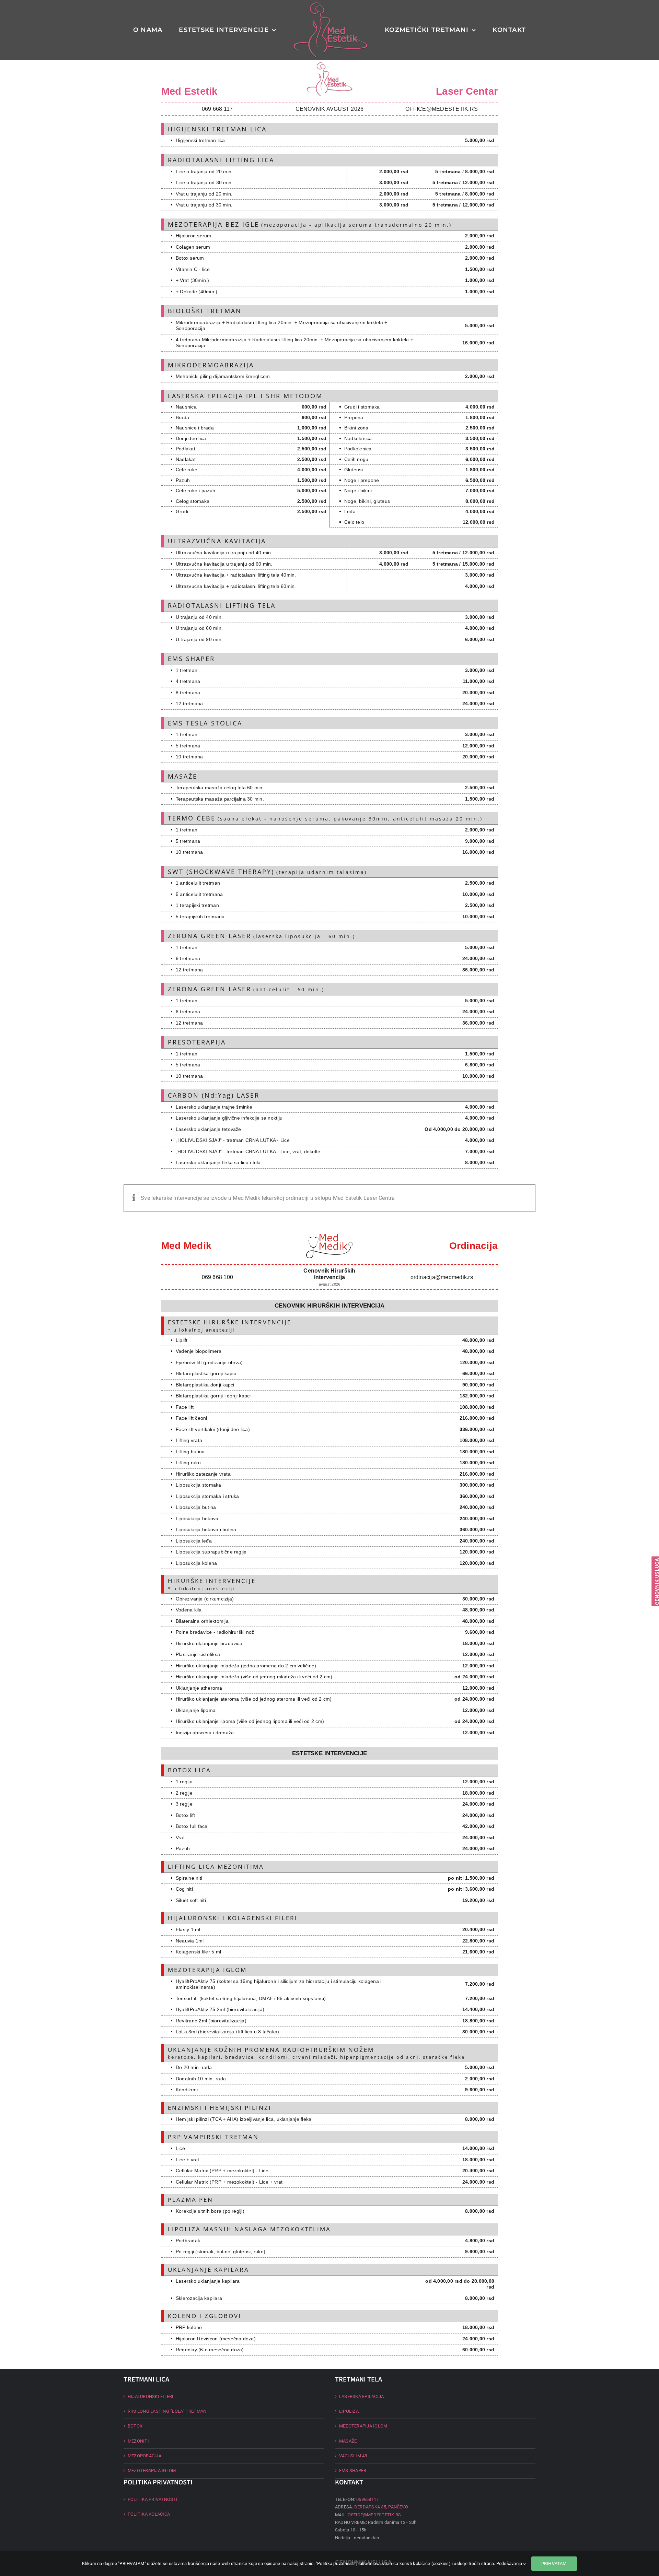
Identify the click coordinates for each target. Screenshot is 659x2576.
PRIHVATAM (554, 2563)
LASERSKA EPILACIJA (361, 2396)
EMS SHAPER (353, 2471)
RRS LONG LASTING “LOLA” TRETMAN (167, 2411)
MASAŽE (348, 2441)
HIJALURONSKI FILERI (151, 2396)
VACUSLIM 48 (353, 2456)
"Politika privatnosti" (336, 2563)
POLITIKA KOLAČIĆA (149, 2514)
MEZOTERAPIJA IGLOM (152, 2471)
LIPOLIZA (349, 2411)
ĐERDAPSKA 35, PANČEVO (381, 2507)
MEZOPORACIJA (144, 2456)
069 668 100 (218, 1277)
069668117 (367, 2499)
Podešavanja (510, 2563)
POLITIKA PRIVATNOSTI (153, 2499)
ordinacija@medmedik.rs (442, 1277)
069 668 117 (217, 109)
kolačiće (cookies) (432, 2563)
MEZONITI (138, 2441)
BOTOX (135, 2426)
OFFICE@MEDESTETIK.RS (442, 109)
